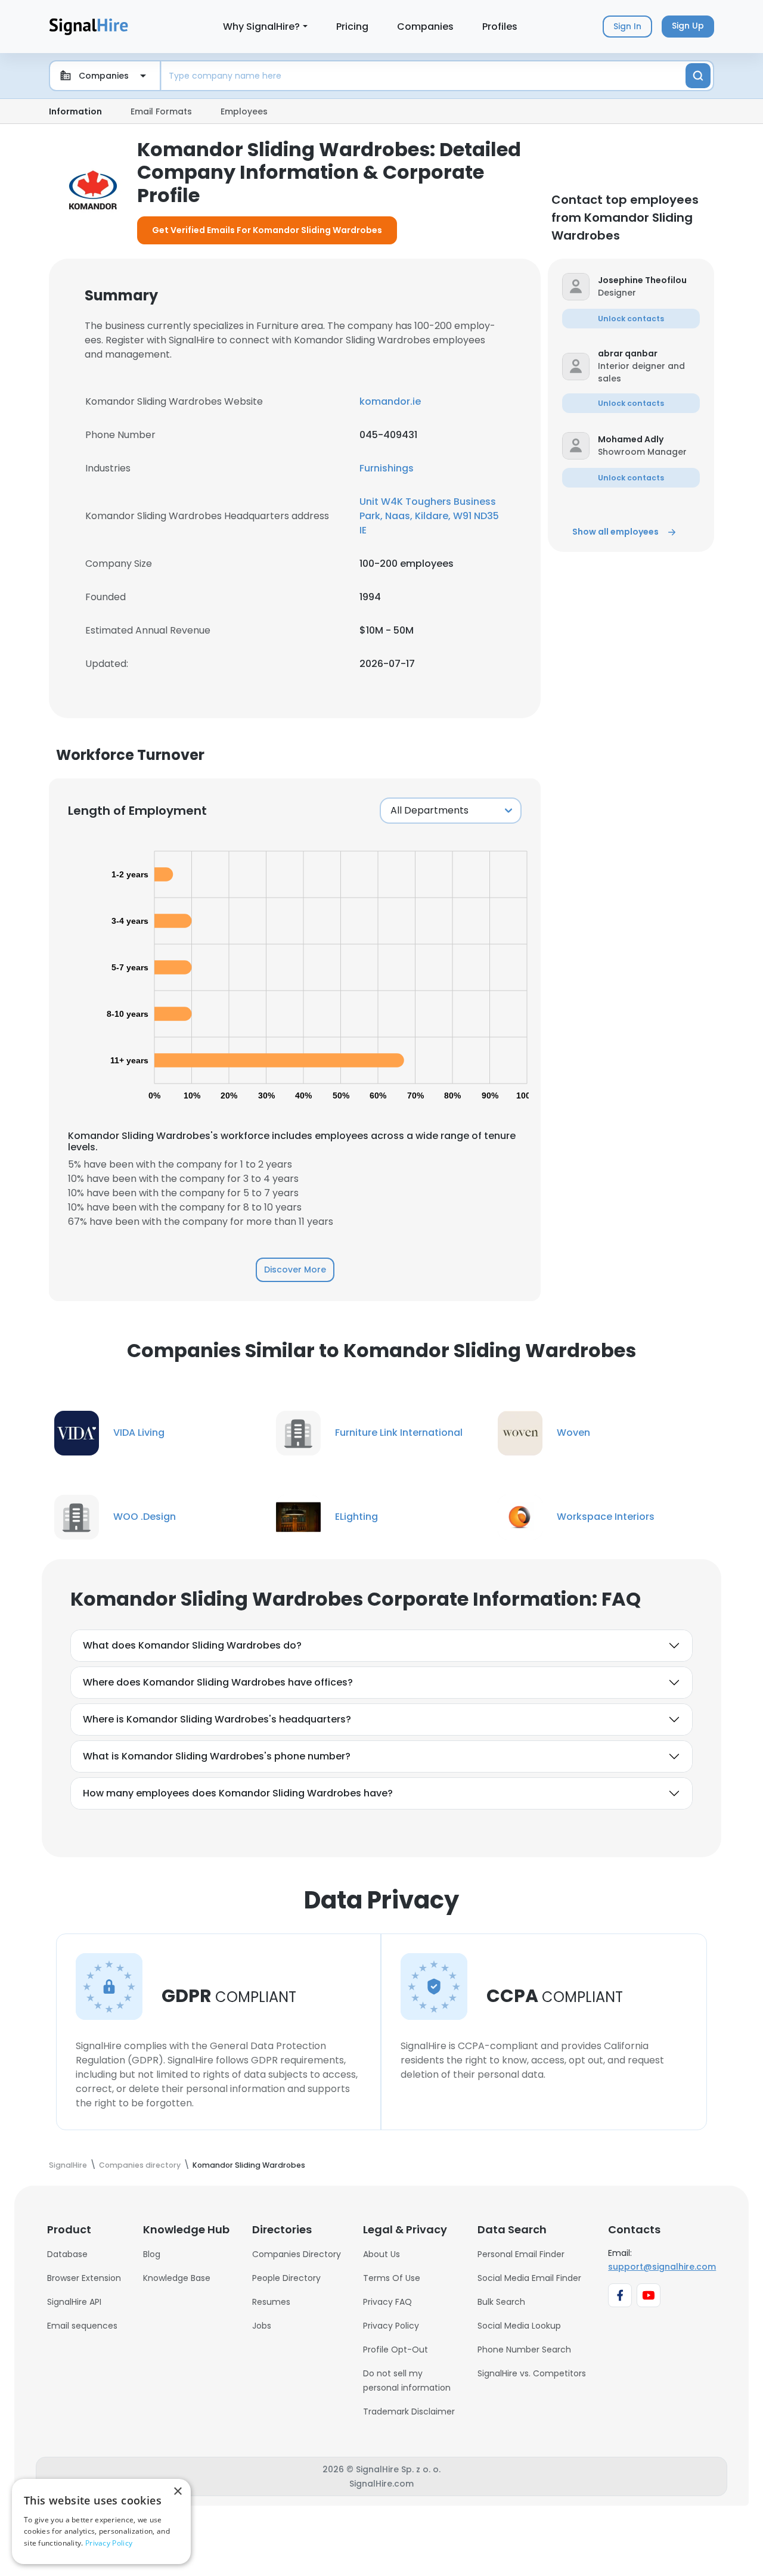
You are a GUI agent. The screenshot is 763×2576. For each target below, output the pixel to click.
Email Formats (161, 111)
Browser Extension (84, 2278)
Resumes (271, 2302)
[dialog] (101, 2521)
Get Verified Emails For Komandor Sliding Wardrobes (267, 230)
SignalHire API (74, 2302)
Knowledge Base (177, 2278)
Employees (244, 111)
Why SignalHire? (261, 27)
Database (67, 2254)
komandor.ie (390, 401)
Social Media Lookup (519, 2326)
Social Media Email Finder (529, 2278)
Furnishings (387, 468)
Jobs (262, 2326)
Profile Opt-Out (396, 2350)
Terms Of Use (392, 2278)
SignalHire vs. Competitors (532, 2373)
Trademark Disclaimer (409, 2411)
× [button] (177, 2492)
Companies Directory (297, 2254)
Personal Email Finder (521, 2254)
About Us (381, 2254)
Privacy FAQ (387, 2302)
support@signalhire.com (662, 2267)
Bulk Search (501, 2302)
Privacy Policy (391, 2326)
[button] (649, 280)
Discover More (295, 1270)
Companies (425, 27)
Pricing (352, 27)
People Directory (286, 2278)
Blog (152, 2254)
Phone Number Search (524, 2350)
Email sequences (82, 2326)
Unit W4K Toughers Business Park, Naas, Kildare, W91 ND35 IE (429, 516)
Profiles (500, 27)
